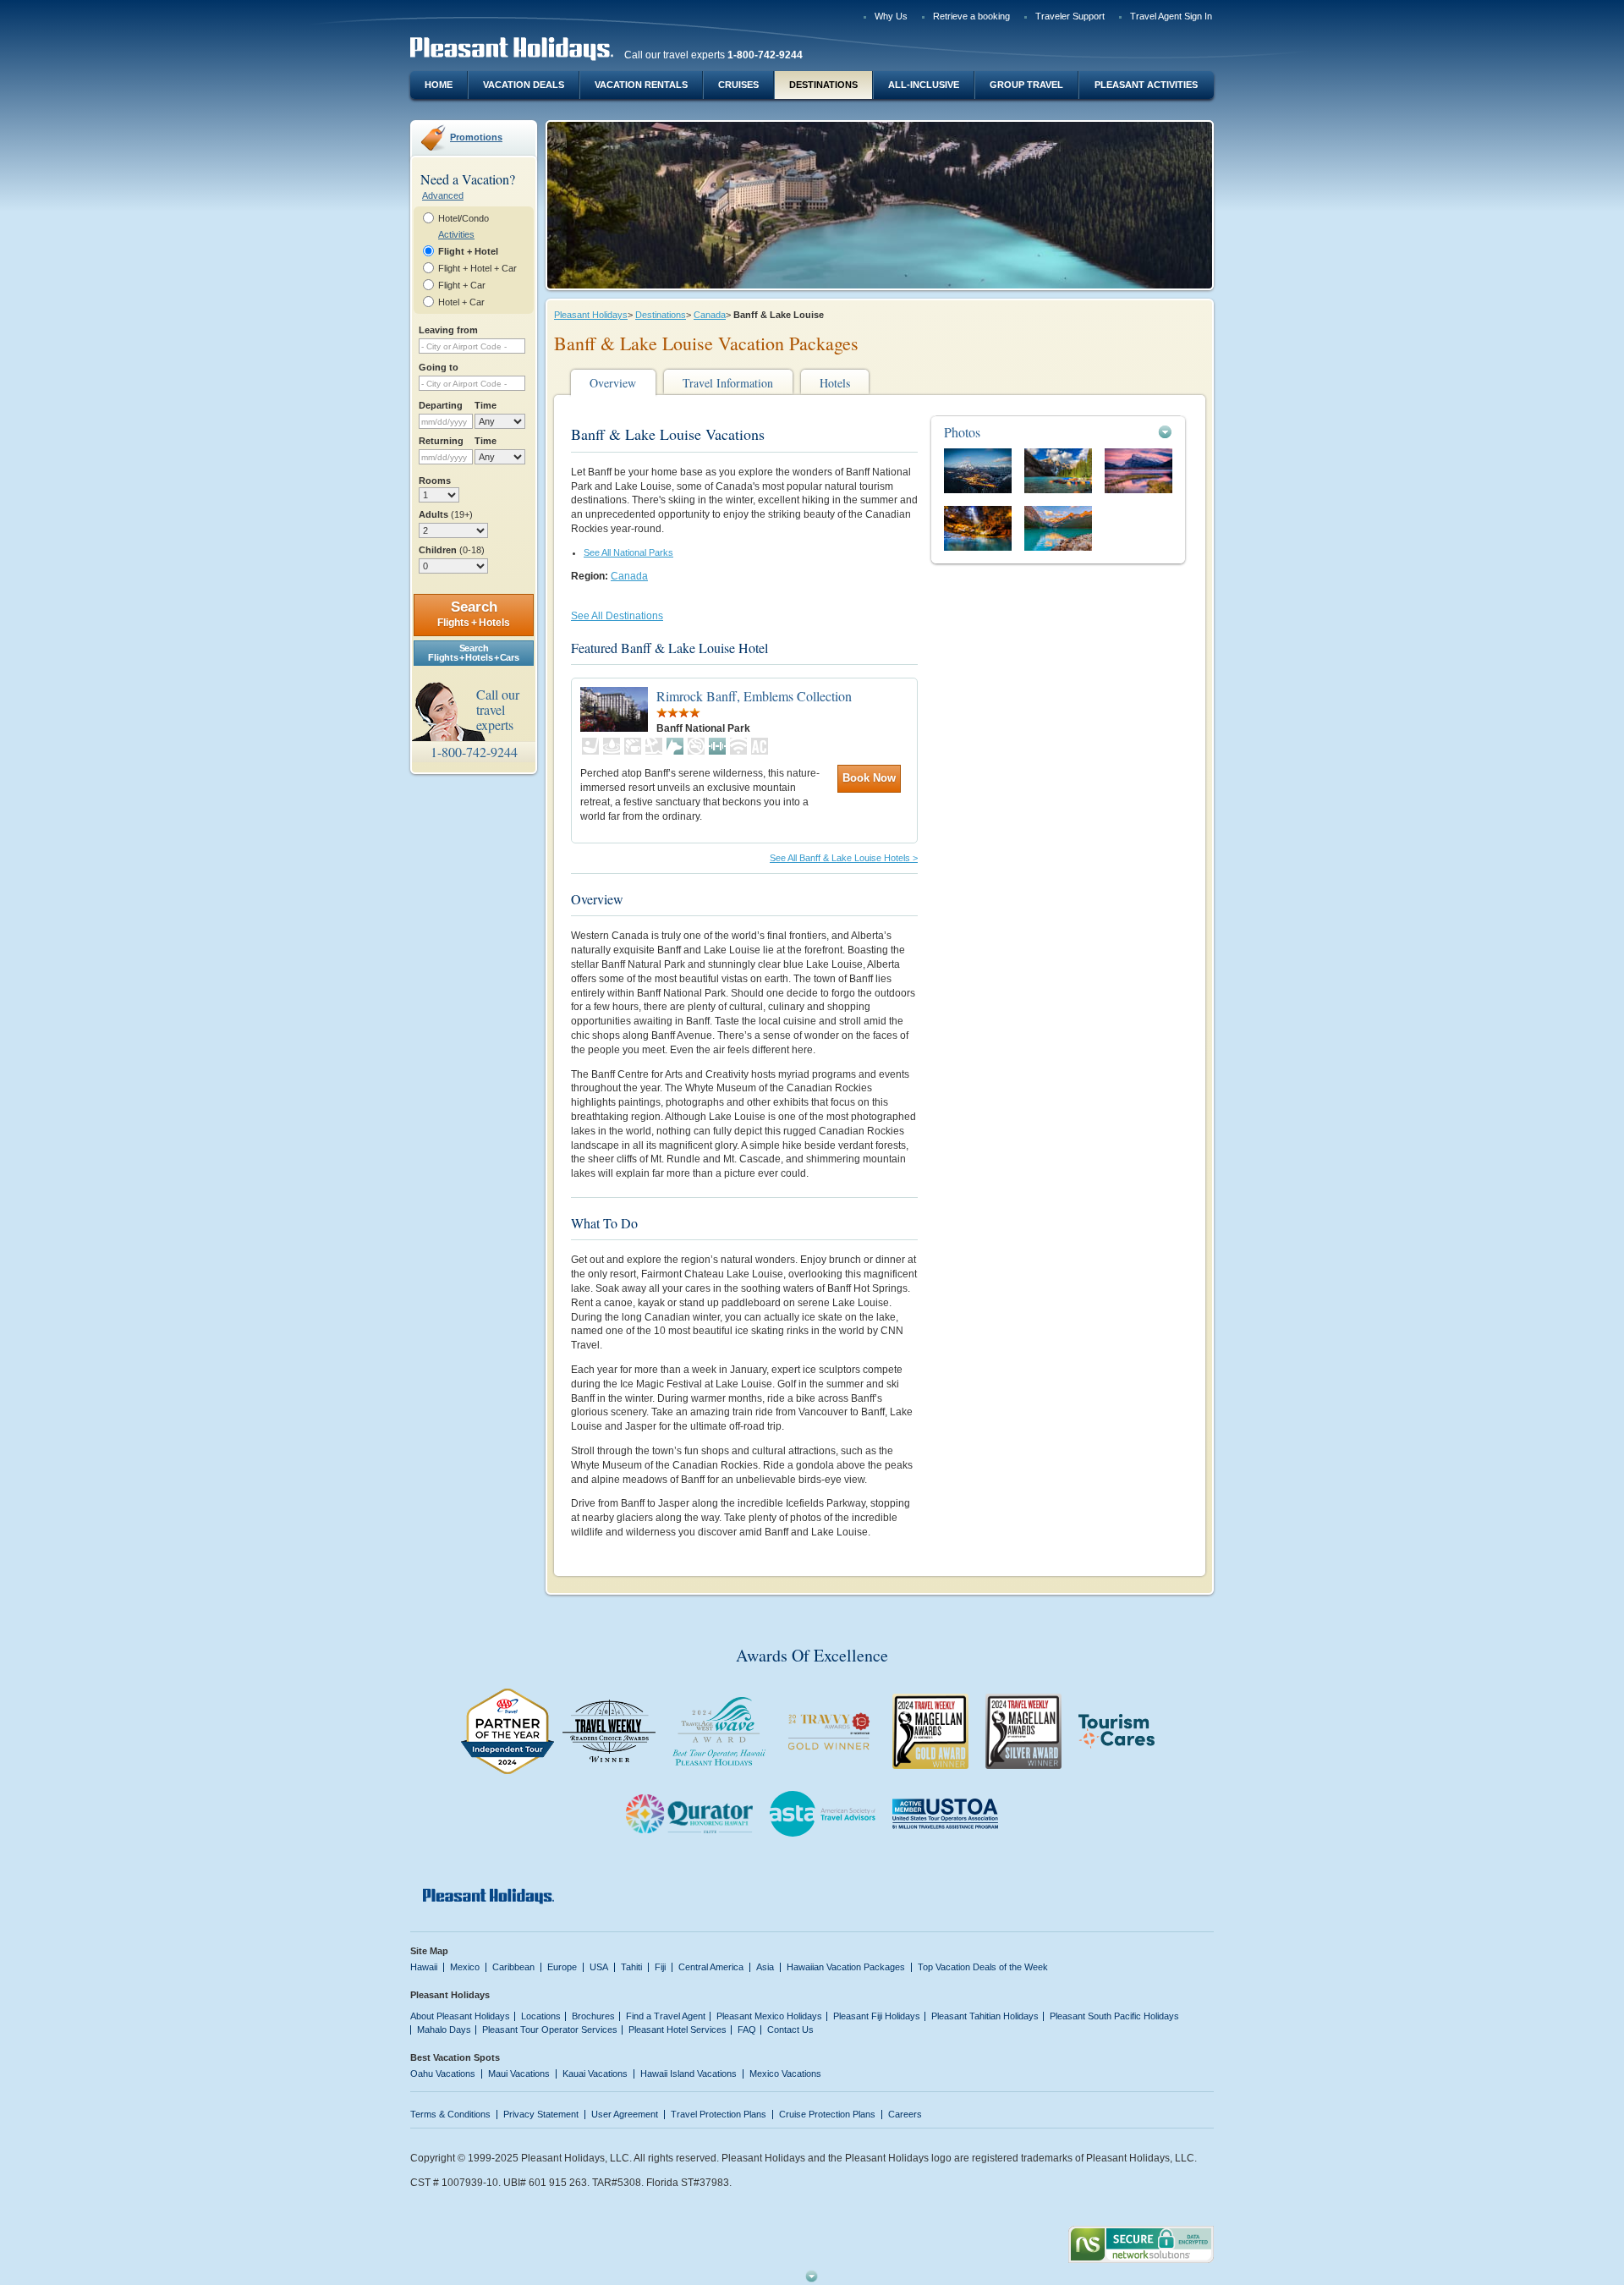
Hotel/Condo (464, 218)
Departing (441, 405)
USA (599, 1967)
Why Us (891, 16)
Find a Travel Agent (666, 2016)
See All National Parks (628, 552)
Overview (613, 383)
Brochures (593, 2016)
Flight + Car (462, 285)
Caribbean (513, 1967)
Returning (441, 441)
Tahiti (631, 1967)
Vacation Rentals (641, 85)
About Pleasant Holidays (460, 2016)
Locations (541, 2016)
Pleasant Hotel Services (678, 2030)
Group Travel (1026, 85)
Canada (710, 315)
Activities (456, 234)
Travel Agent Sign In (1171, 16)
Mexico (465, 1967)
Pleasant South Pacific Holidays (1114, 2016)
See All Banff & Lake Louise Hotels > (844, 858)
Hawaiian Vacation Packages (846, 1967)
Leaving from (448, 330)
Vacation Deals (524, 85)
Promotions (476, 137)
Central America (711, 1967)
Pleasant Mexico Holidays (769, 2016)
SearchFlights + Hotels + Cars (473, 653)
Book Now (869, 778)
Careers (905, 2114)
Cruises (738, 85)
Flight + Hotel (468, 251)
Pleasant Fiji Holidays (877, 2016)
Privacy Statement (541, 2114)
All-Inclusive (924, 85)
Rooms (435, 481)
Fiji (660, 1967)
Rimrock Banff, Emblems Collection (754, 696)
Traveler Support (1070, 16)
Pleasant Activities (1146, 85)
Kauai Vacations (595, 2074)
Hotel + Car (461, 302)
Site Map (429, 1951)
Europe (562, 1967)
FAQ (747, 2030)
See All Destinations (617, 616)
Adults (446, 514)
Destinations (823, 85)
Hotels (835, 383)
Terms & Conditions (450, 2114)
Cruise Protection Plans (827, 2114)
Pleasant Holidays (591, 315)
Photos (962, 432)
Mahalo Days (444, 2030)
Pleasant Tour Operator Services (550, 2030)
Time (486, 405)
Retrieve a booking (971, 16)
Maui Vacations (519, 2074)
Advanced (443, 195)
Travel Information (728, 383)
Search (474, 614)
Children (452, 550)
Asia (765, 1967)
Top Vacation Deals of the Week (983, 1967)
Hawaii (424, 1967)
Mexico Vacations (785, 2074)
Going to (439, 367)
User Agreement (625, 2114)
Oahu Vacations (443, 2074)
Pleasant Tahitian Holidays (985, 2016)
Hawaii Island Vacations (689, 2074)
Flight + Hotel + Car (477, 268)
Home (439, 85)
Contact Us (790, 2030)
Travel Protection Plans (719, 2114)
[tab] (1058, 432)
